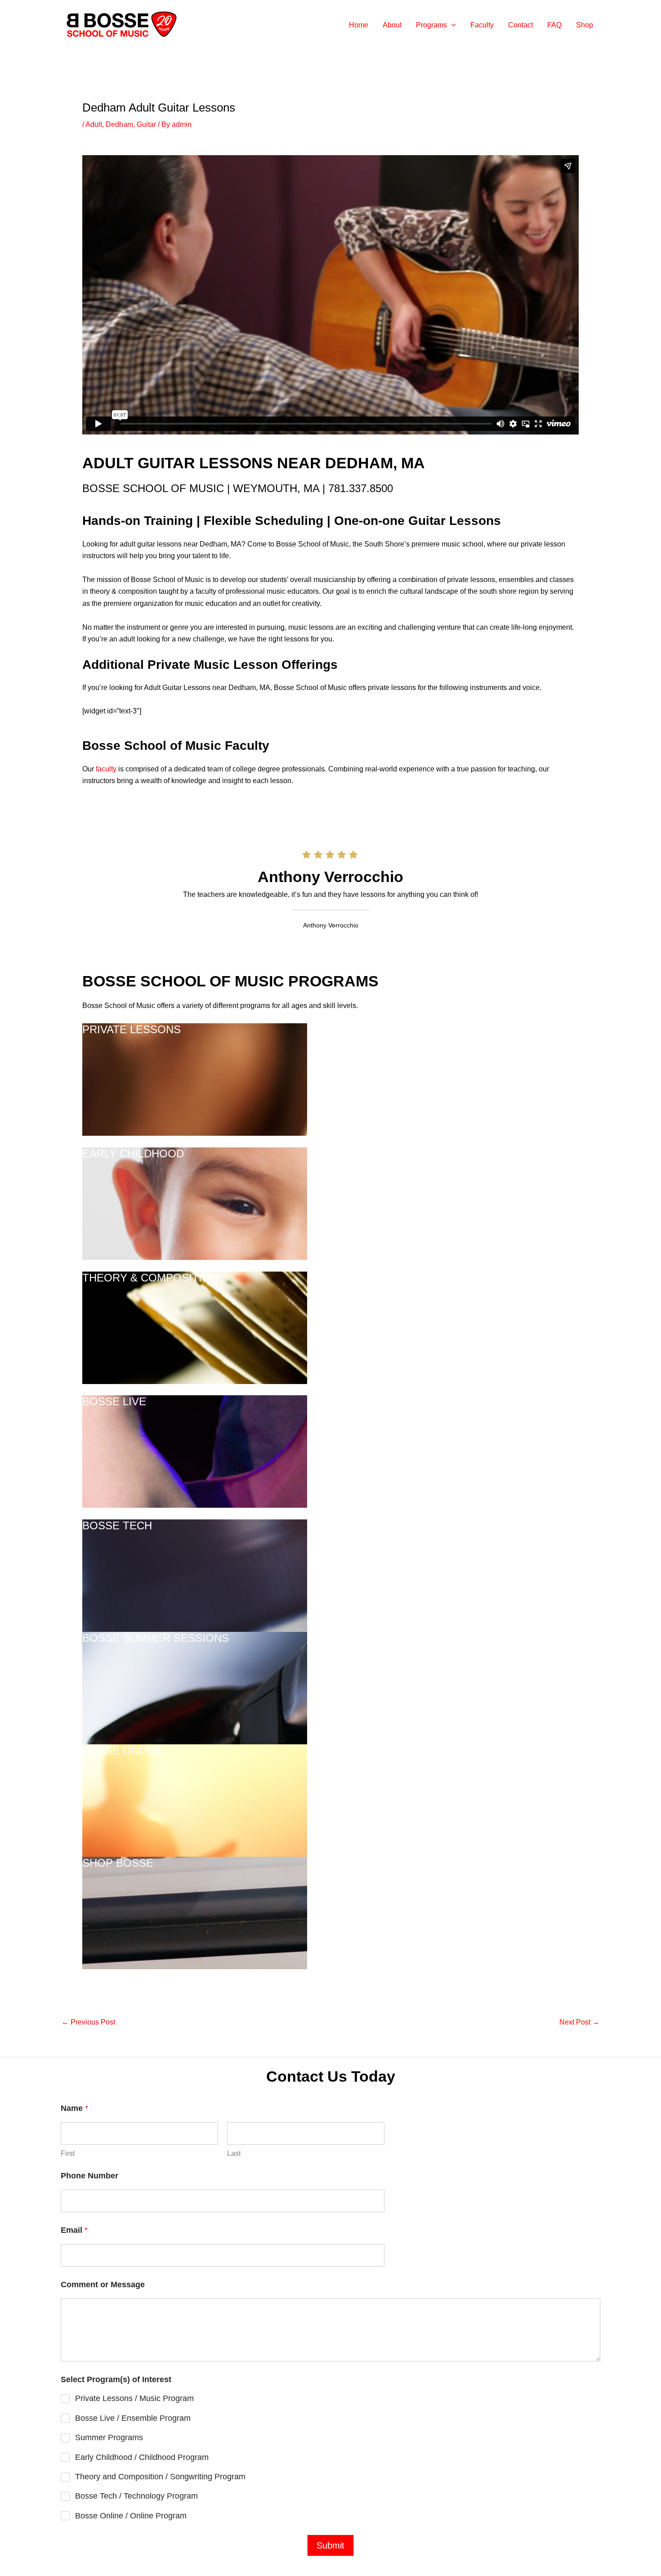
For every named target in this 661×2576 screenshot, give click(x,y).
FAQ (554, 25)
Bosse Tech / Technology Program (136, 2496)
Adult (94, 124)
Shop (585, 25)
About (392, 25)
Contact (520, 25)
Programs (431, 25)
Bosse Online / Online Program (131, 2516)
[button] (451, 25)
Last (234, 2153)
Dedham (119, 124)
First (68, 2153)
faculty (106, 769)
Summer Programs (109, 2437)
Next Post (579, 2022)
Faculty (482, 25)
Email (74, 2230)
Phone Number (89, 2176)
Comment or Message (103, 2285)
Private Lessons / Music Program (134, 2398)
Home (359, 25)
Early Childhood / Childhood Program (142, 2457)
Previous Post (88, 2022)
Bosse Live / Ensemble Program (133, 2418)
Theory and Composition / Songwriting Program (160, 2477)
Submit (330, 2545)
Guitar (146, 124)
